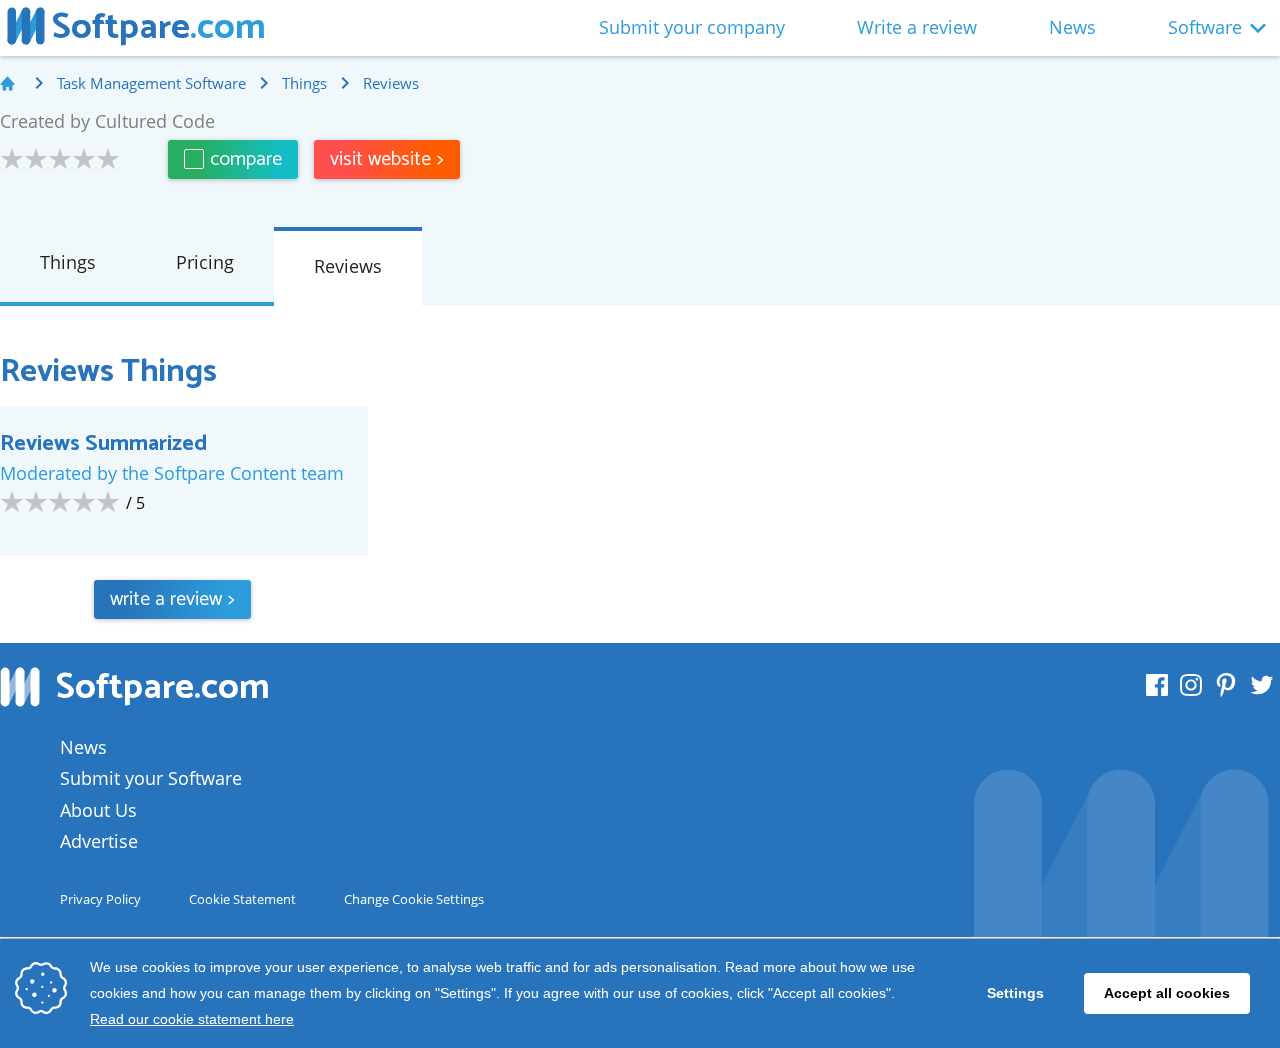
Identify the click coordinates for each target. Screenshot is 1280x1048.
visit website (387, 159)
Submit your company (692, 27)
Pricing (205, 262)
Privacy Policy (100, 899)
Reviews (348, 266)
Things (68, 262)
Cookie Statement (242, 899)
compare (246, 159)
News (1072, 27)
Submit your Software (151, 778)
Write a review (917, 27)
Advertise (99, 841)
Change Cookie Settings (414, 899)
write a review (172, 599)
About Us (98, 810)
